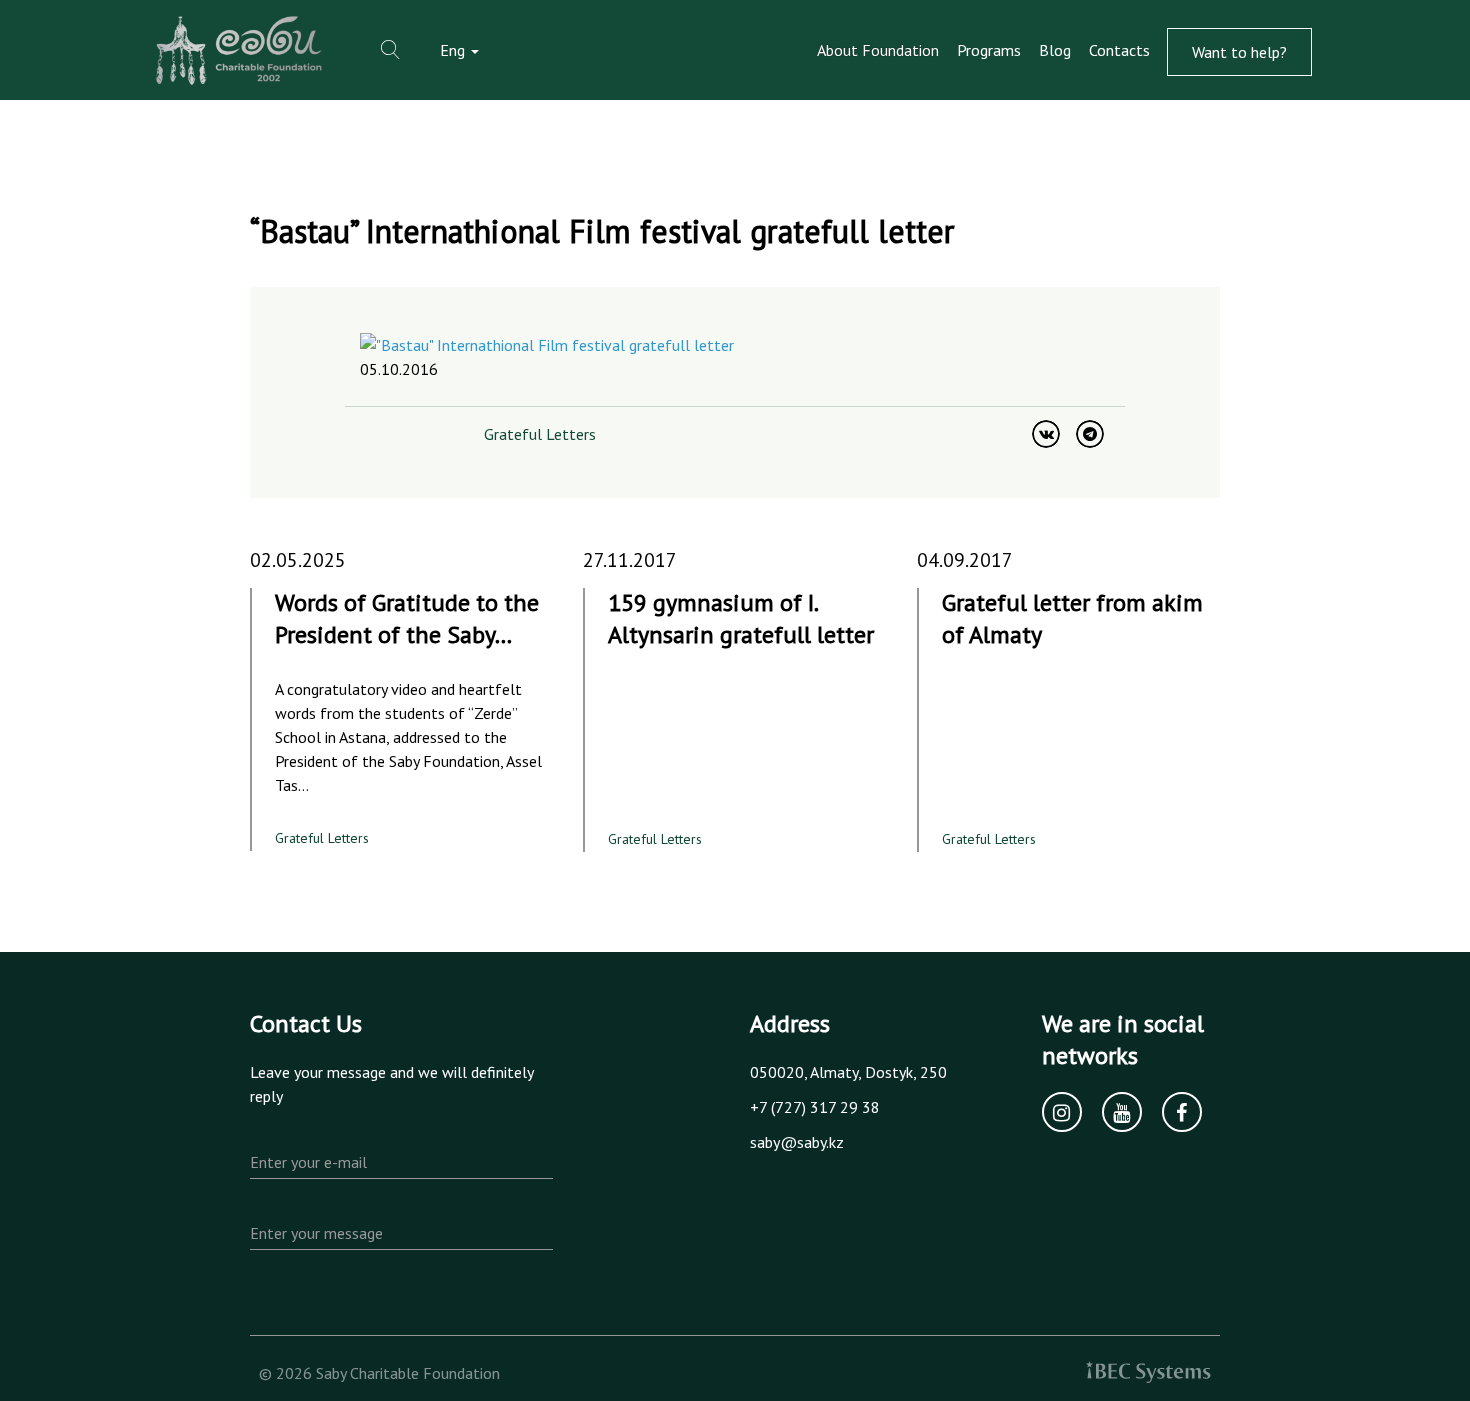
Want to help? (1239, 52)
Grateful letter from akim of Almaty (1072, 618)
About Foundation (878, 50)
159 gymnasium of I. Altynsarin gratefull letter (741, 618)
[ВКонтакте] (1046, 434)
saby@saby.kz (797, 1142)
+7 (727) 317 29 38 (815, 1107)
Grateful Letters (540, 434)
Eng (454, 50)
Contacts (1119, 50)
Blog (1055, 50)
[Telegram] (1090, 434)
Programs (989, 50)
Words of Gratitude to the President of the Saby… (407, 618)
